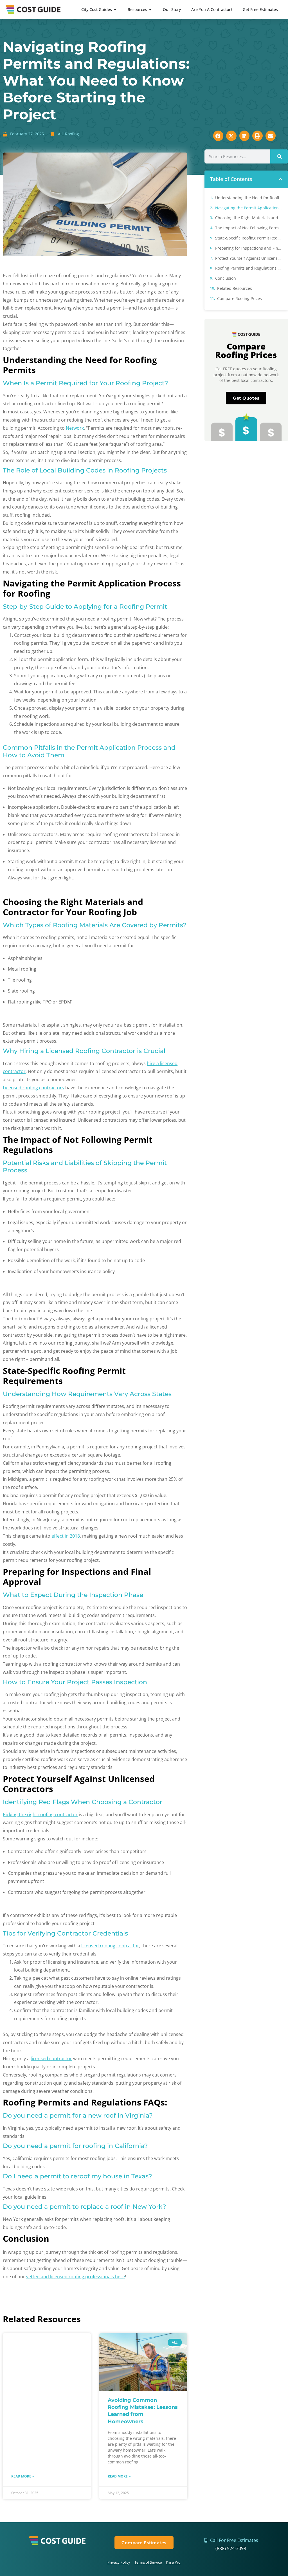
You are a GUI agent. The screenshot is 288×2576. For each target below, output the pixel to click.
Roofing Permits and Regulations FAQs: (249, 268)
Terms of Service (148, 2562)
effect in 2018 (66, 1536)
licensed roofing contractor (110, 1946)
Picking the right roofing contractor (40, 1815)
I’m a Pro (173, 2562)
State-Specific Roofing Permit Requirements (249, 238)
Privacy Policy (119, 2562)
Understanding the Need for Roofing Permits (249, 198)
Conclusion (226, 278)
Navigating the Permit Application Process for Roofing (249, 208)
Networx (75, 428)
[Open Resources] (150, 9)
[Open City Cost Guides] (115, 9)
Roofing (72, 134)
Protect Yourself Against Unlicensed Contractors (249, 258)
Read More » (23, 2476)
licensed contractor (51, 2058)
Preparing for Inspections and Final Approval (249, 248)
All (60, 134)
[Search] (279, 156)
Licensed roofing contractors (33, 1088)
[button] (280, 179)
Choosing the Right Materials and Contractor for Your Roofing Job (249, 218)
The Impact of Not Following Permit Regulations (249, 228)
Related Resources (235, 288)
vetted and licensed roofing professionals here (76, 2277)
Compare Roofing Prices (239, 298)
